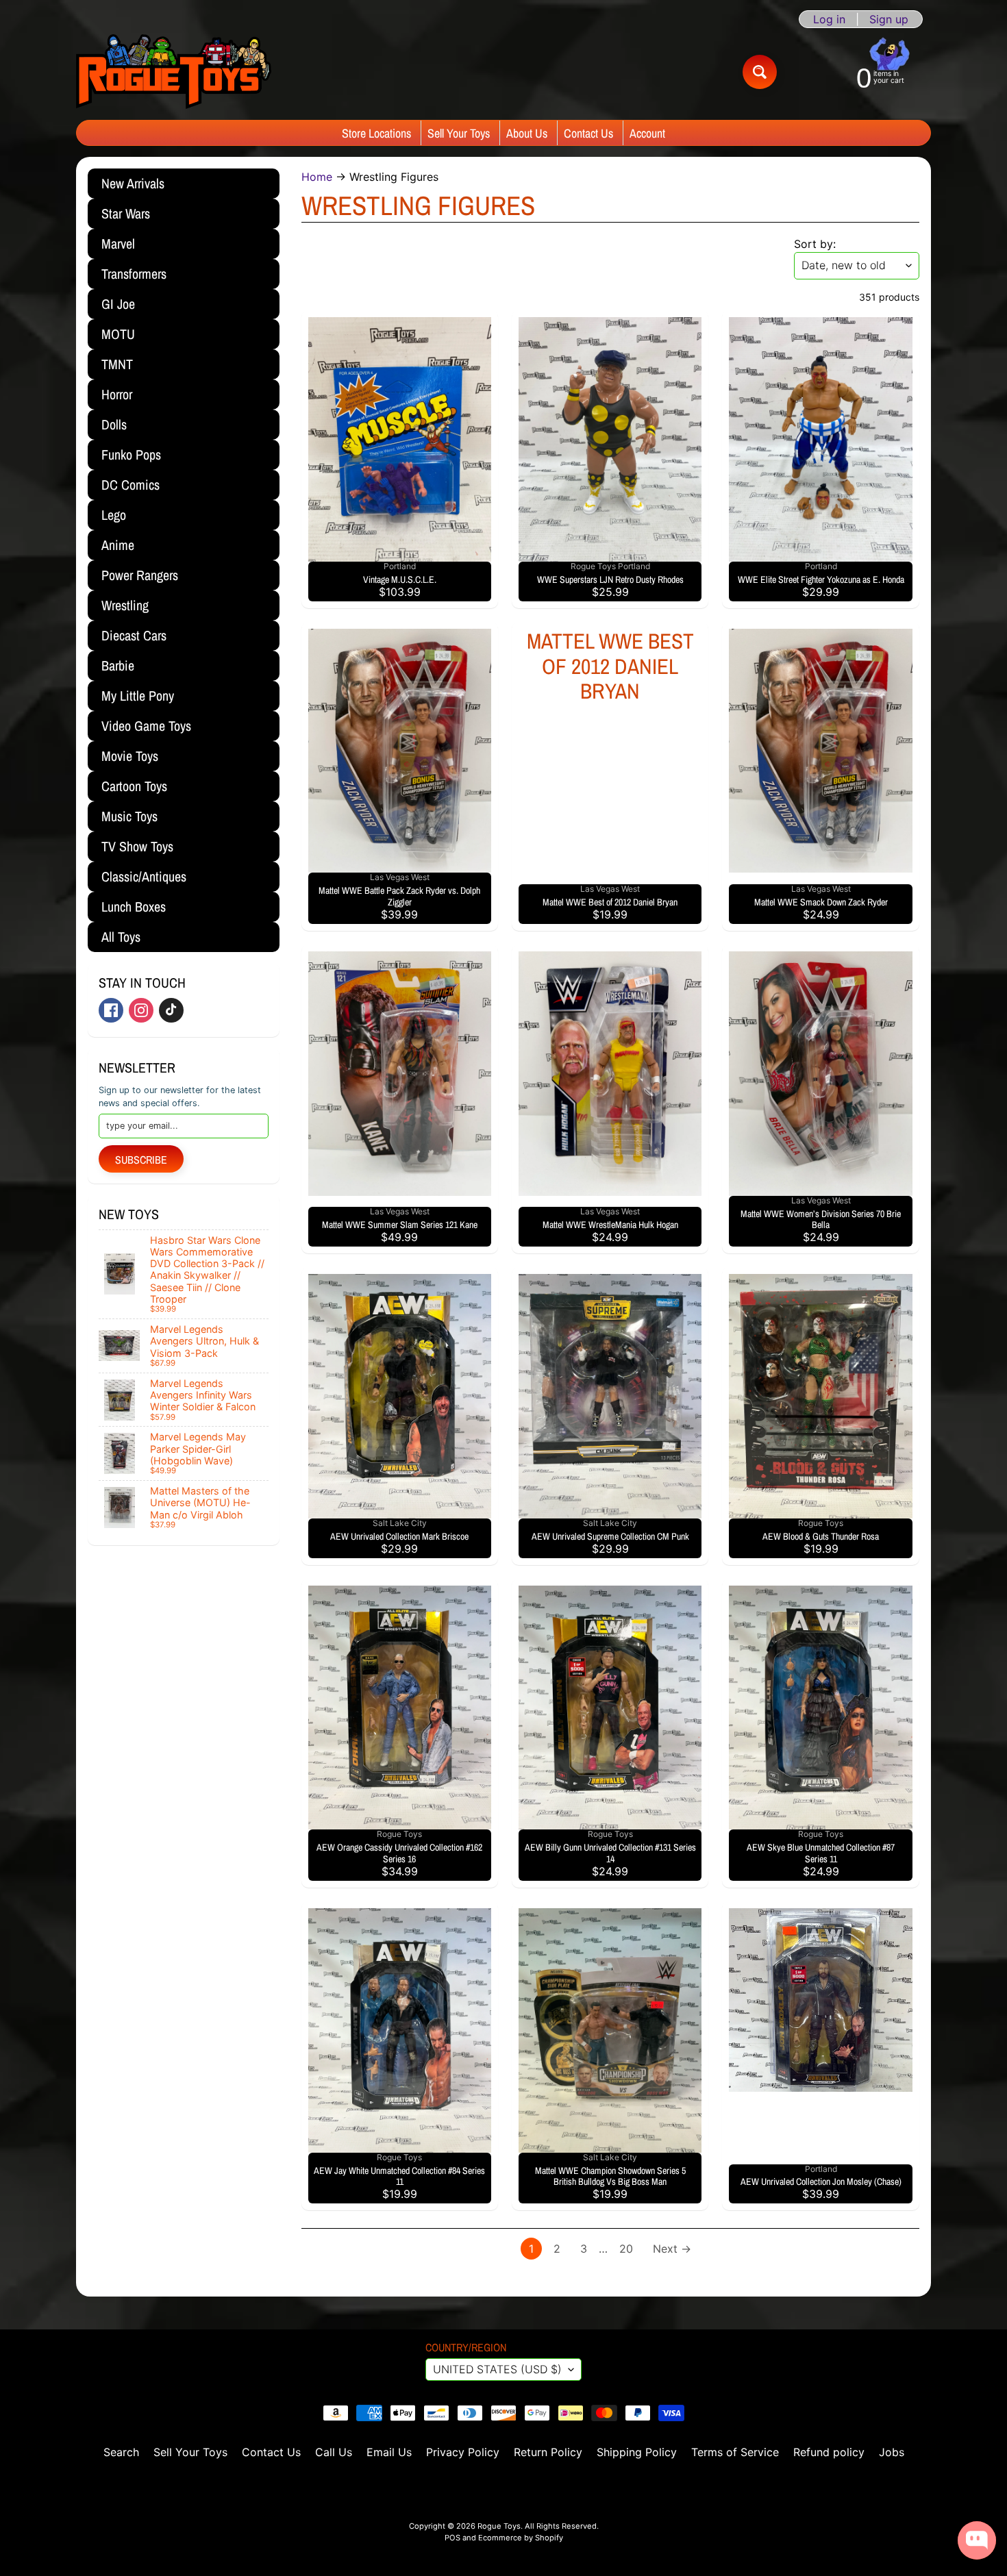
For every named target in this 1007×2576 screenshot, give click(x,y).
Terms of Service (735, 2452)
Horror (117, 394)
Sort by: (815, 244)
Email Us (389, 2452)
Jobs (892, 2452)
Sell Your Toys (459, 133)
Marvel (118, 243)
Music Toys (129, 816)
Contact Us (588, 133)
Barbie (118, 665)
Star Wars (126, 213)
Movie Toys (130, 756)
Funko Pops (131, 454)
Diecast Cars (134, 635)
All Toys (121, 937)
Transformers (134, 274)
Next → (672, 2249)
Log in (829, 19)
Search (121, 2452)
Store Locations (376, 133)
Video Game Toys (146, 726)
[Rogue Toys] (174, 72)
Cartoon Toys (134, 786)
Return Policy (548, 2452)
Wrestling (125, 605)
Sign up (889, 19)
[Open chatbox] (977, 2540)
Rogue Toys (499, 2526)
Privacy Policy (463, 2452)
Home (317, 177)
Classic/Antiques (144, 876)
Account (647, 133)
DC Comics (130, 485)
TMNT (117, 364)
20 (626, 2249)
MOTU (118, 334)
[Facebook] (111, 1010)
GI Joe (118, 304)
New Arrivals (133, 183)
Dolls (114, 424)
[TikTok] (171, 1010)
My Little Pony (138, 696)
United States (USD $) (497, 2369)
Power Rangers (140, 575)
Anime (118, 545)
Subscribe (141, 1160)
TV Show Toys (137, 846)
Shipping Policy (637, 2452)
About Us (527, 133)
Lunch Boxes (134, 906)
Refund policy (829, 2452)
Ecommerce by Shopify (521, 2538)
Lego (114, 515)
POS (452, 2538)
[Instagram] (141, 1010)
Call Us (334, 2452)
